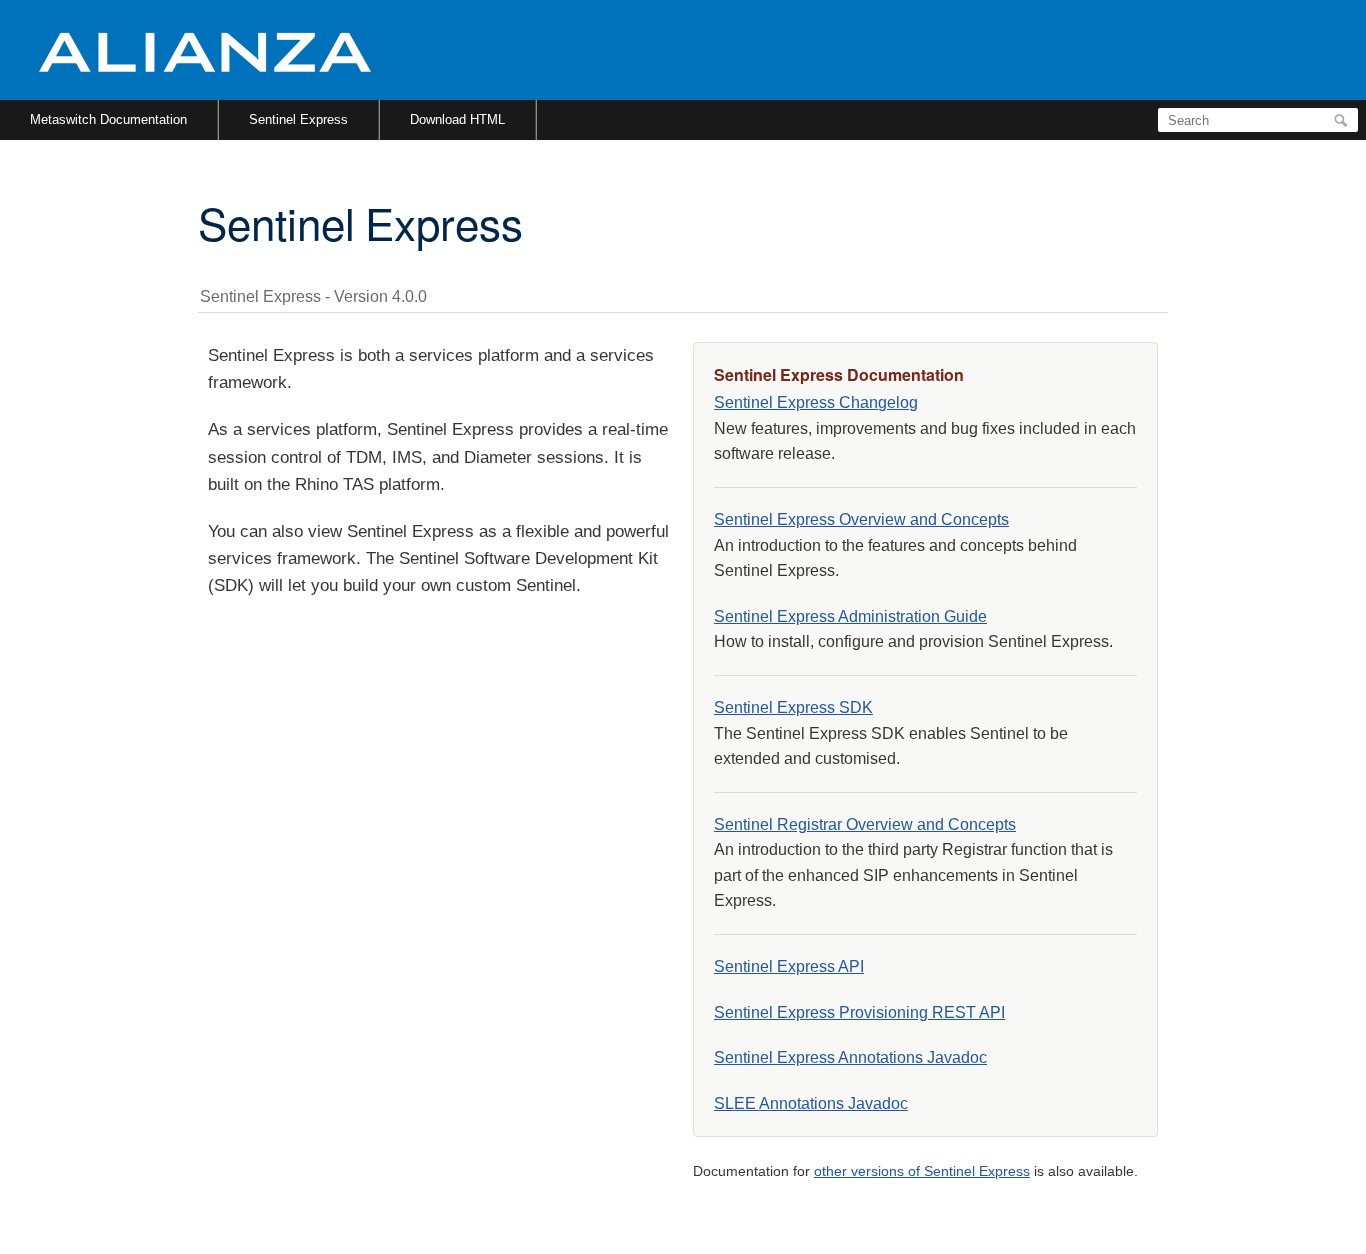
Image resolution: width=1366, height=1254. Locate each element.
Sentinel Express (298, 119)
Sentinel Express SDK (793, 707)
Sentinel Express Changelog (816, 402)
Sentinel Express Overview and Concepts (861, 519)
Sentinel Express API (789, 966)
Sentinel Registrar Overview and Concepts (865, 824)
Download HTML (457, 119)
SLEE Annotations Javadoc (811, 1103)
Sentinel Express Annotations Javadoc (850, 1057)
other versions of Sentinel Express (922, 1171)
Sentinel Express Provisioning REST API (859, 1012)
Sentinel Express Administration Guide (850, 616)
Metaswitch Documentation (108, 119)
